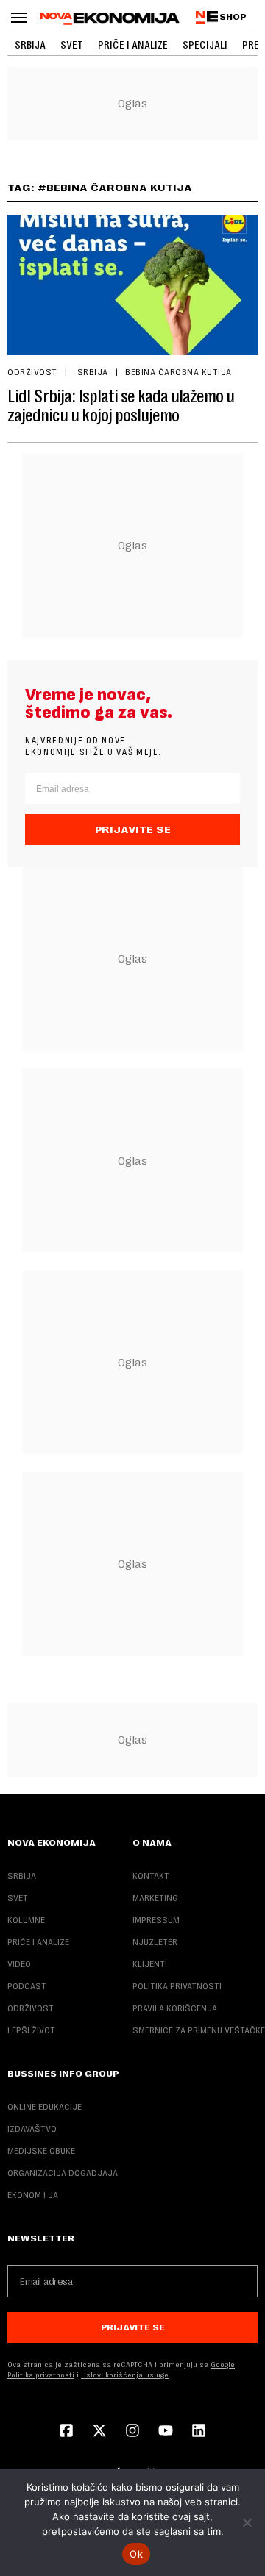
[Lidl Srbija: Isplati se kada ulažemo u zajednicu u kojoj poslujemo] (132, 285)
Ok (136, 2554)
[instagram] (132, 2432)
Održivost (32, 372)
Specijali (205, 45)
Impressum (156, 1920)
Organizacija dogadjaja (63, 2173)
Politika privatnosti (177, 1986)
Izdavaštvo (32, 2129)
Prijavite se (133, 829)
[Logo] (110, 18)
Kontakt (151, 1876)
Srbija (30, 45)
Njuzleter (155, 1942)
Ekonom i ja (33, 2195)
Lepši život (31, 2030)
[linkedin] (199, 2432)
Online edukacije (45, 2107)
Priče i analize (133, 45)
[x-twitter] (99, 2432)
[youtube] (166, 2432)
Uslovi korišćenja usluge (125, 2375)
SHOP (233, 17)
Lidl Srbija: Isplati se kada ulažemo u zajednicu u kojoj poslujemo (121, 406)
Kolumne (26, 1920)
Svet (72, 45)
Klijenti (150, 1964)
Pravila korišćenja (175, 2008)
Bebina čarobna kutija (179, 372)
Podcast (27, 1986)
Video (19, 1964)
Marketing (155, 1898)
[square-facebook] (66, 2432)
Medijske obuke (41, 2151)
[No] (247, 2522)
